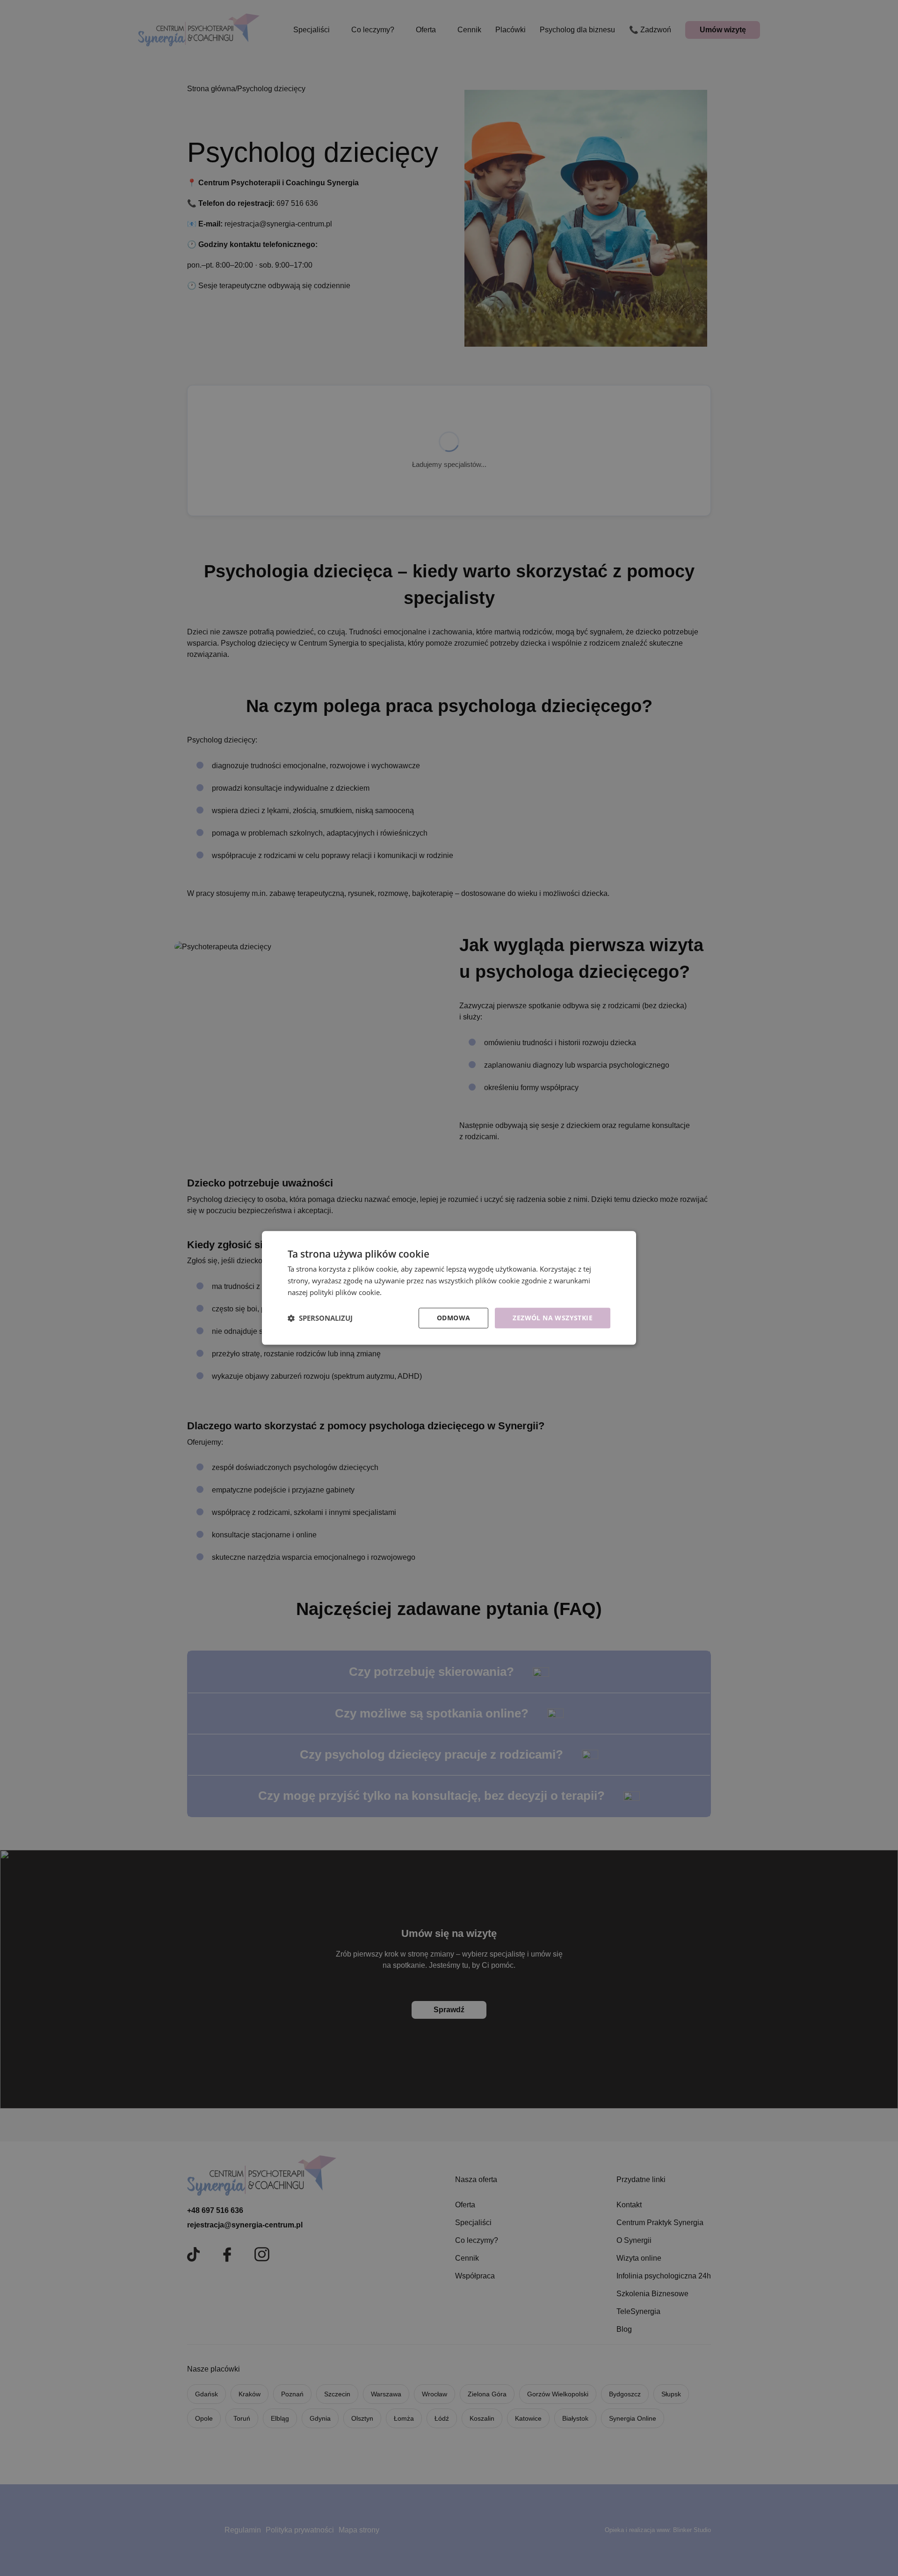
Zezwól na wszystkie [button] (553, 1318)
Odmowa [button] (453, 1318)
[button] (320, 1318)
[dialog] (449, 1288)
